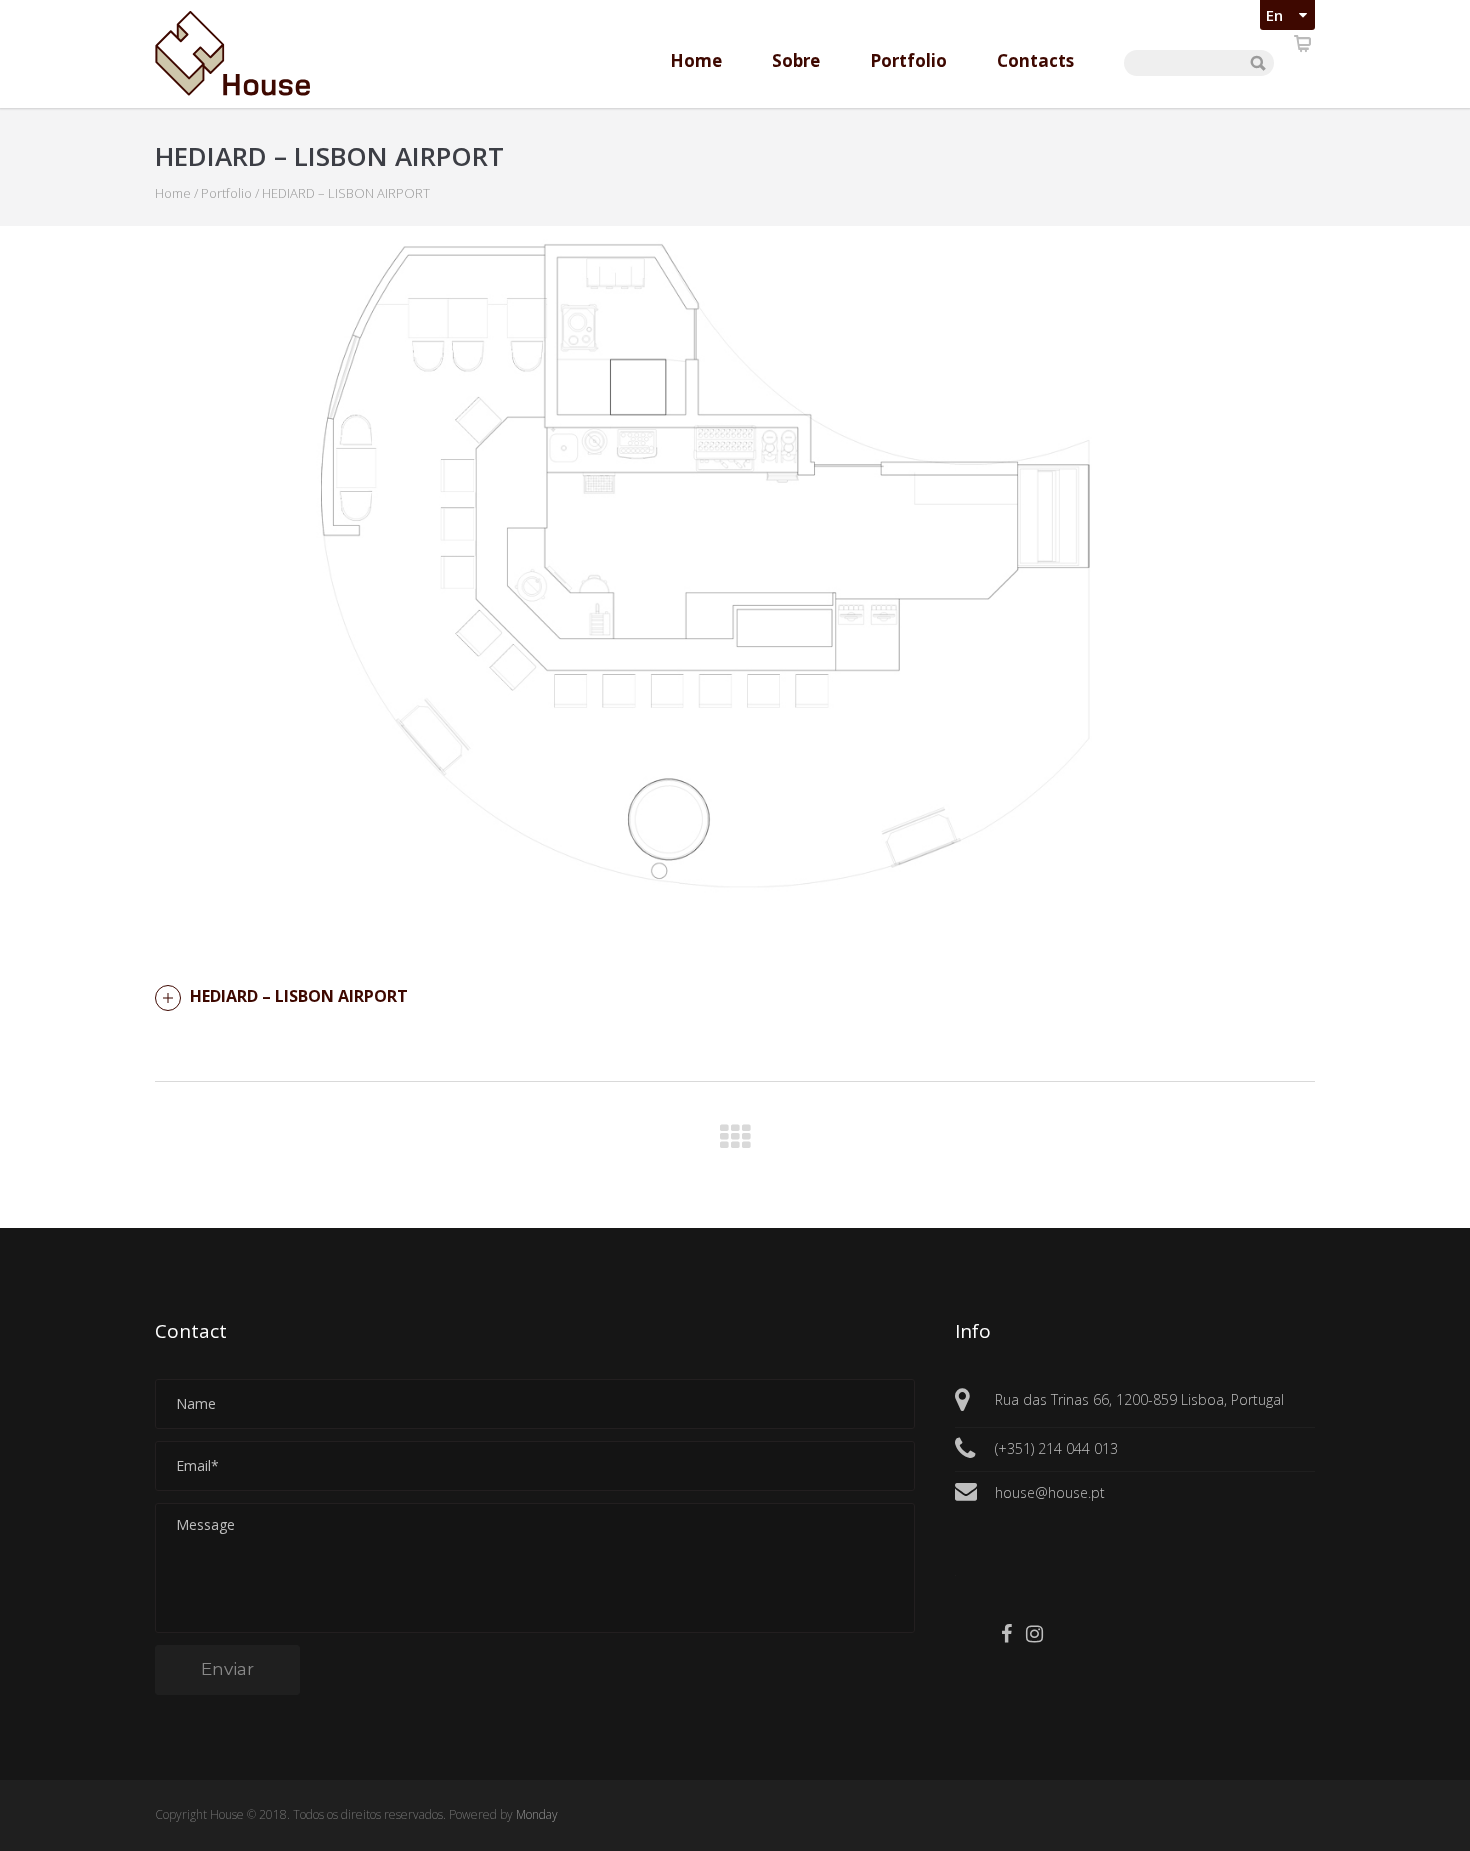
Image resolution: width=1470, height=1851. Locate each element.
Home (696, 60)
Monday (537, 1814)
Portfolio (908, 60)
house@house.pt (1050, 1492)
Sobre (796, 60)
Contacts (1035, 60)
